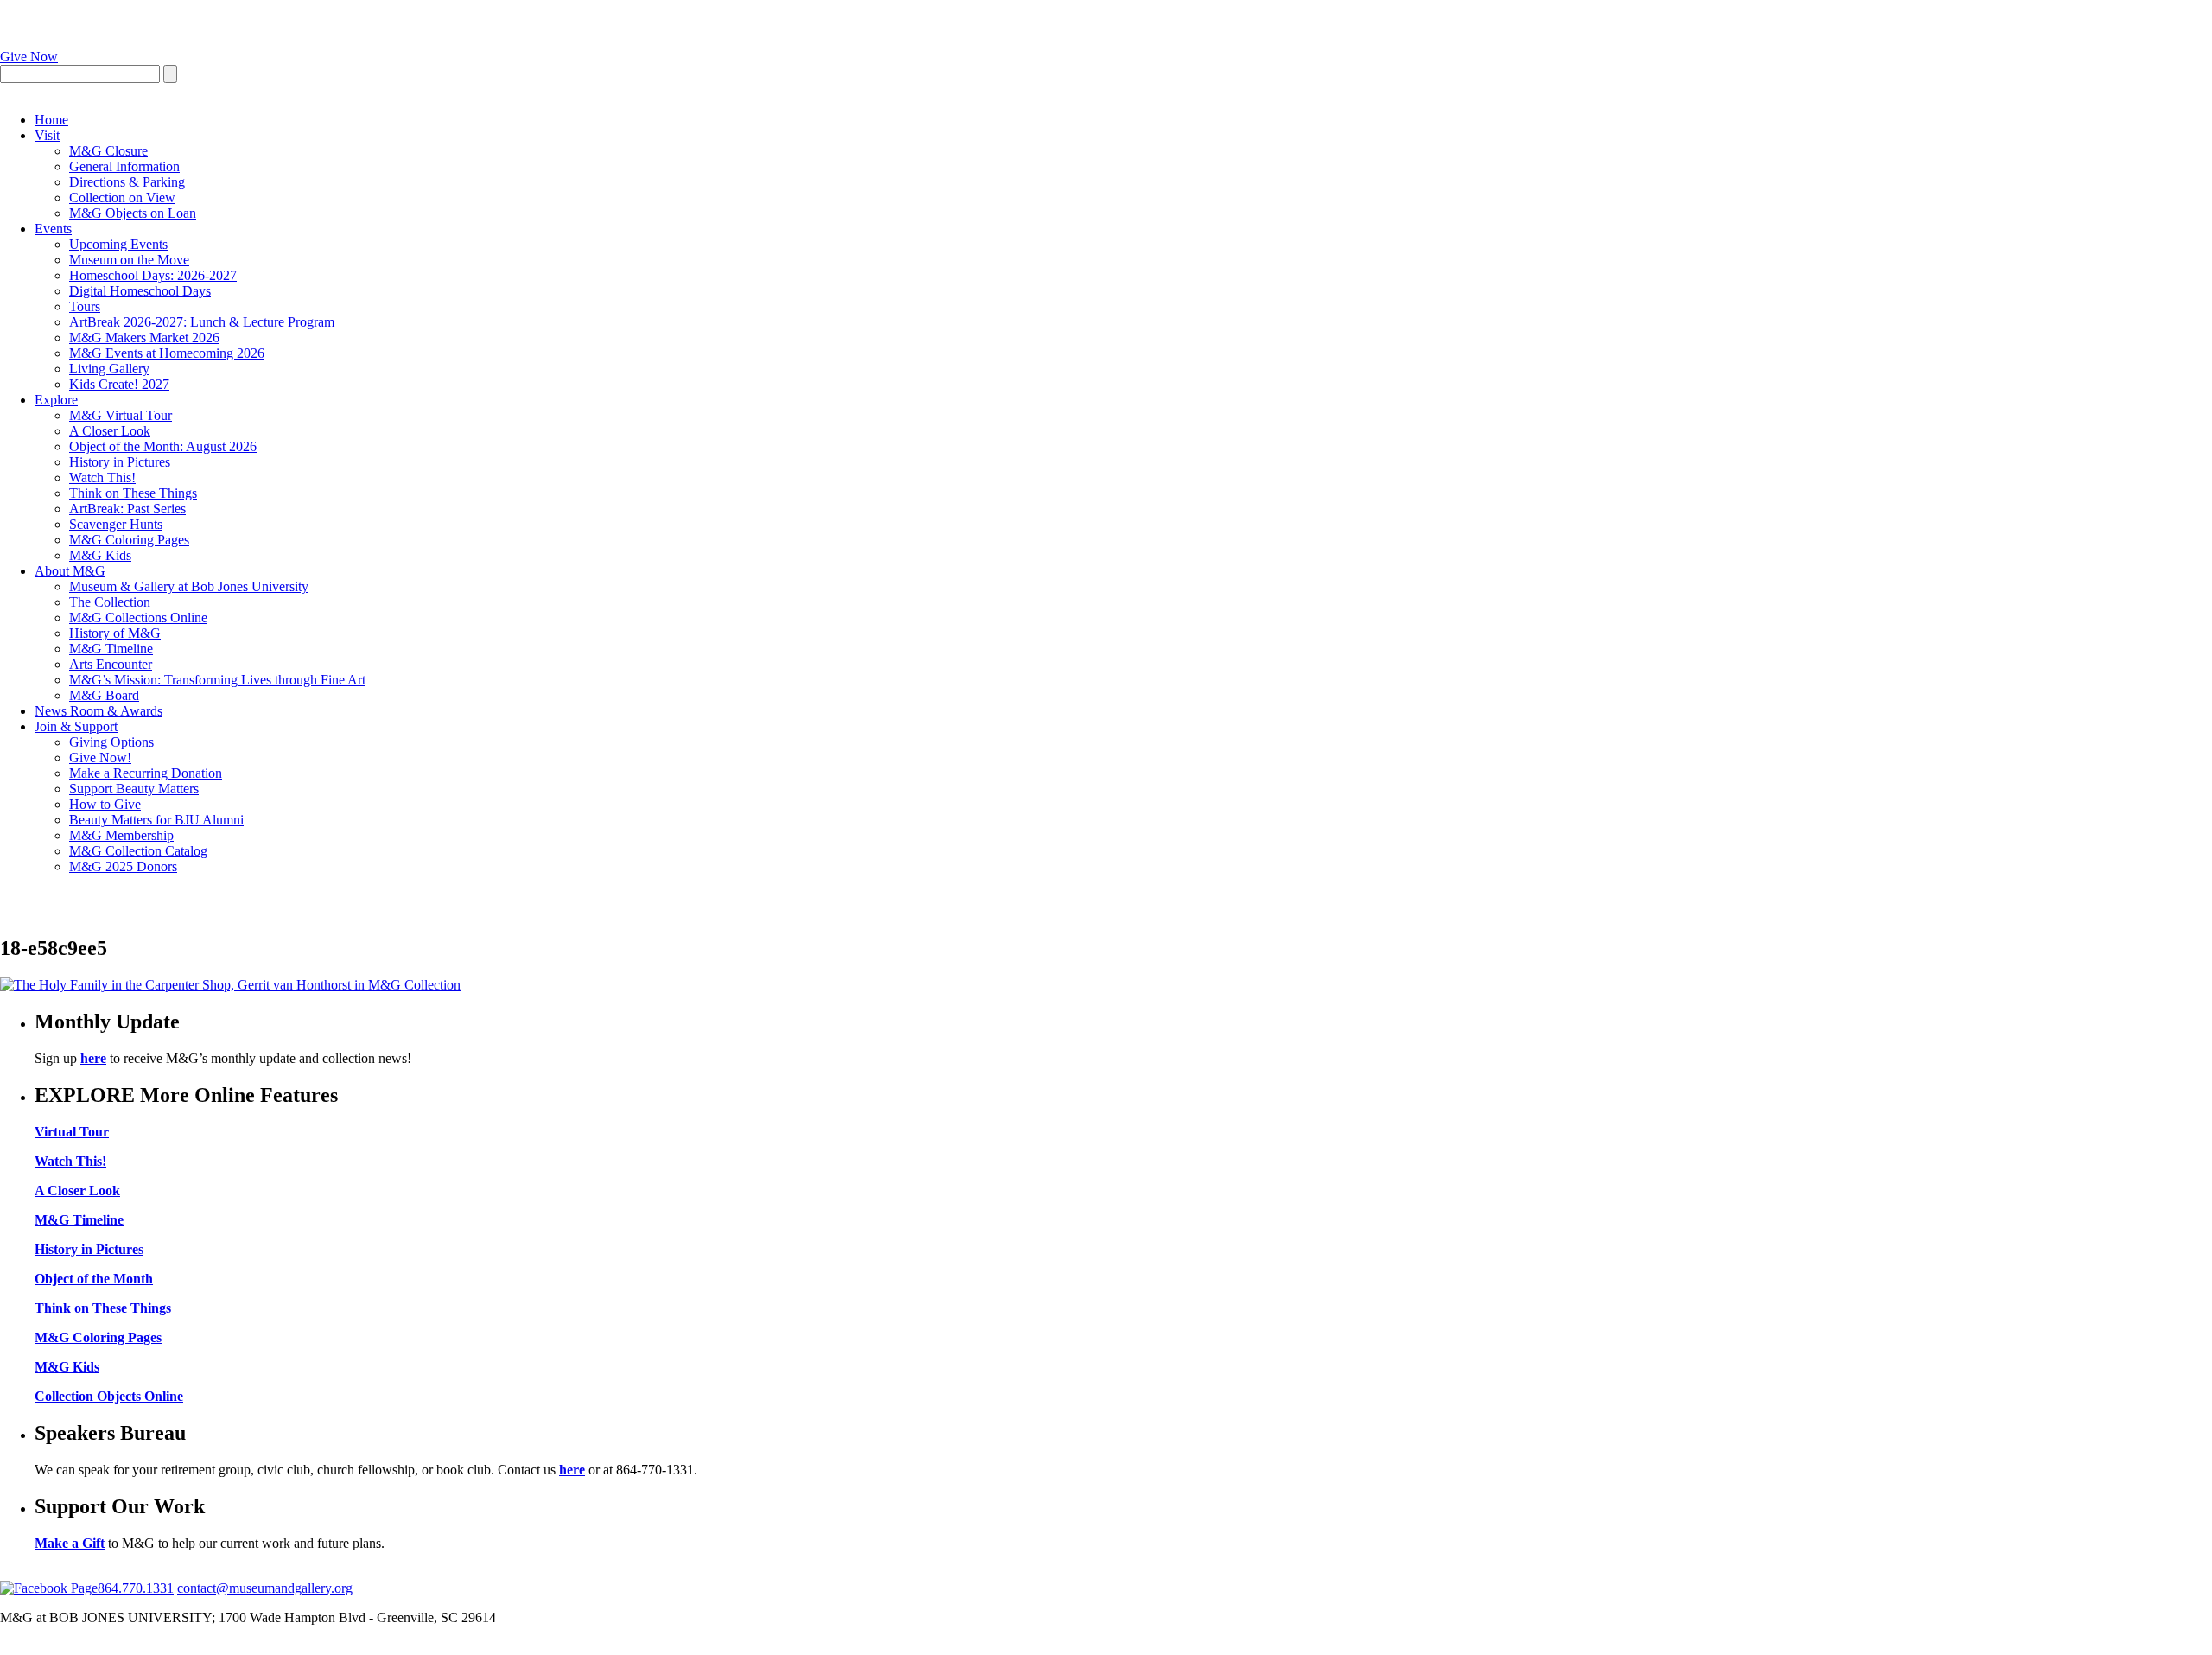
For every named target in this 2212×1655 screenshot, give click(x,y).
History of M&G (115, 633)
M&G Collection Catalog (138, 851)
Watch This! (102, 477)
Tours (85, 306)
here (93, 1058)
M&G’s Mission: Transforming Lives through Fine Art (217, 680)
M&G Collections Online (138, 617)
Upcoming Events (118, 244)
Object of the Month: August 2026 (163, 446)
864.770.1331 (136, 1588)
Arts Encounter (111, 664)
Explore (56, 400)
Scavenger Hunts (116, 524)
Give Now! (100, 757)
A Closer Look (110, 431)
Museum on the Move (129, 260)
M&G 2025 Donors (123, 866)
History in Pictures (120, 462)
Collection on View (122, 197)
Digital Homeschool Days (140, 291)
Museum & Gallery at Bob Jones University (189, 586)
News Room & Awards (99, 711)
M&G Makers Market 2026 (144, 337)
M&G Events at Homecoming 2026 (167, 353)
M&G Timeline (111, 649)
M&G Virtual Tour (121, 415)
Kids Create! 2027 (119, 384)
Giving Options (111, 742)
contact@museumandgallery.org (265, 1588)
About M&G (70, 571)
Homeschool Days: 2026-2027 (153, 275)
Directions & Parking (127, 182)
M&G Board (104, 695)
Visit (47, 135)
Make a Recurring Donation (146, 773)
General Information (124, 166)
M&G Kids (100, 555)
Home (51, 120)
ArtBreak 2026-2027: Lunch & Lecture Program (202, 322)
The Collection (110, 602)
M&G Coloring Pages (129, 540)
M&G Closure (108, 151)
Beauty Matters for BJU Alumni (156, 820)
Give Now (29, 57)
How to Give (105, 804)
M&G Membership (121, 835)
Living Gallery (109, 369)
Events (53, 229)
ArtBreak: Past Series (127, 509)
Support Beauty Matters (134, 789)
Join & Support (76, 726)
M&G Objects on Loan (133, 213)
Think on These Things (133, 493)
